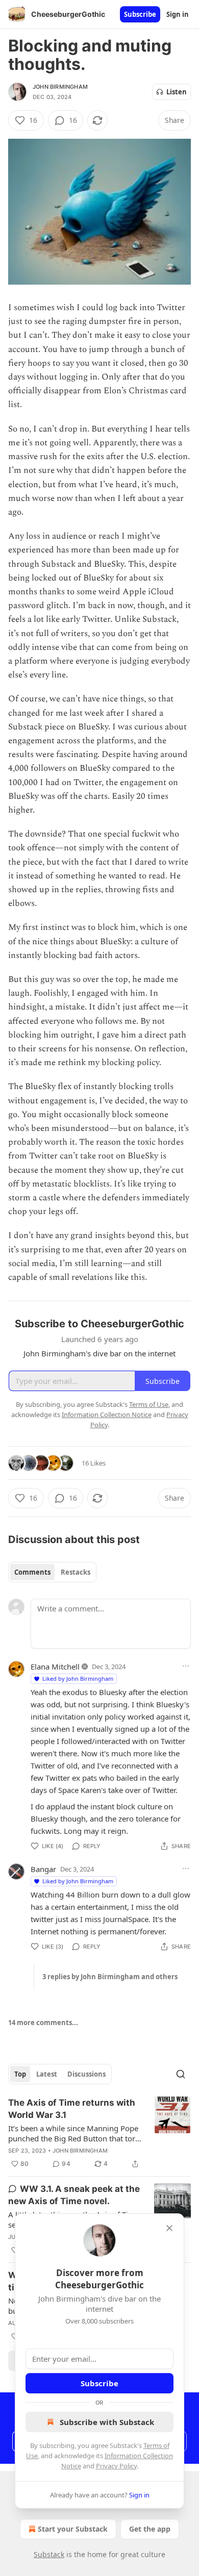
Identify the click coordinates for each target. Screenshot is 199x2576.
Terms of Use (149, 1404)
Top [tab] (20, 2074)
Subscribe (140, 14)
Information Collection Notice (107, 1415)
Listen (177, 92)
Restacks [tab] (76, 1572)
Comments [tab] (32, 1572)
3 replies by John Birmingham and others (110, 1977)
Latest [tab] (47, 2074)
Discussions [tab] (86, 2074)
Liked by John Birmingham (78, 1678)
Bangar (43, 1869)
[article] (99, 2133)
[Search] (181, 2074)
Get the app (150, 2529)
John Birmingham (60, 87)
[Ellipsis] (186, 1666)
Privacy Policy (116, 2466)
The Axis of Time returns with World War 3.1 (72, 2109)
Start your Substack (73, 2529)
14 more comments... (43, 2023)
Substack (49, 2554)
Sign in (178, 14)
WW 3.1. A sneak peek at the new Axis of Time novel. (74, 2195)
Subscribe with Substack (107, 2422)
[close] (169, 2228)
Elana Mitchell (55, 1666)
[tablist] (52, 1572)
